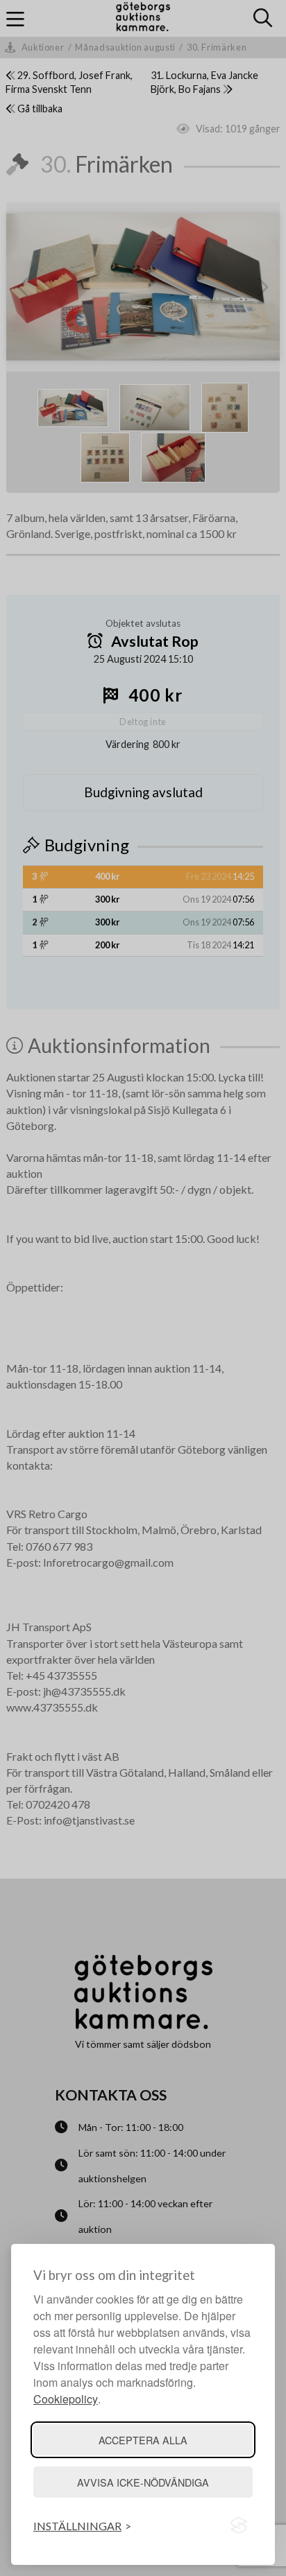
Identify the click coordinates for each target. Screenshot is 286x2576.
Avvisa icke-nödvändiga (143, 2482)
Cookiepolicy (66, 2399)
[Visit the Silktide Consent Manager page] (239, 2526)
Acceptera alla (143, 2440)
